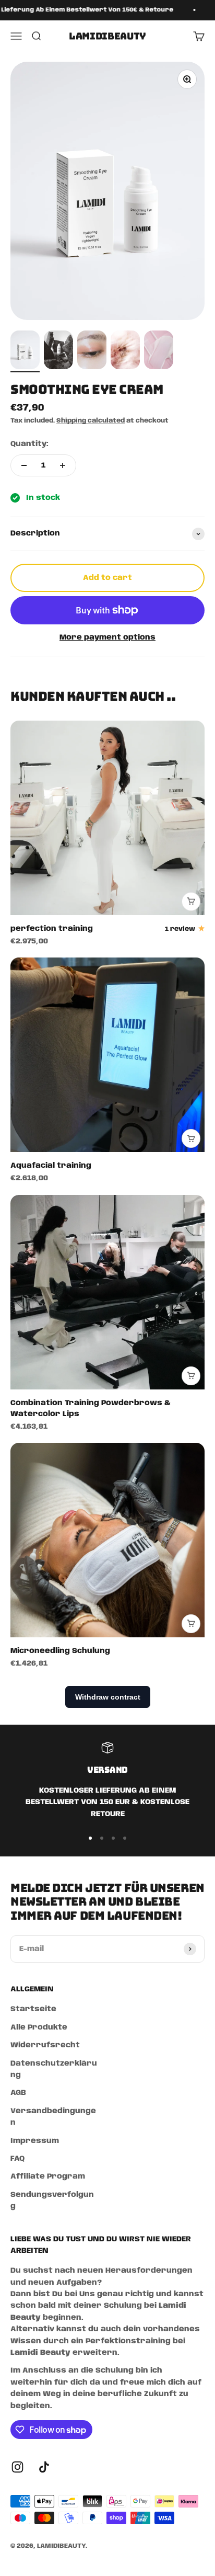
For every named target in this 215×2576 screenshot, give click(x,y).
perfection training (52, 929)
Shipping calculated (91, 421)
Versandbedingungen (53, 2117)
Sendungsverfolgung (52, 2201)
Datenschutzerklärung (54, 2069)
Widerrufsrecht (45, 2045)
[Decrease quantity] (24, 465)
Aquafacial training (51, 1166)
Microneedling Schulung (60, 1651)
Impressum (35, 2141)
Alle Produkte (39, 2027)
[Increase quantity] (63, 465)
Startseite (33, 2009)
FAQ (17, 2159)
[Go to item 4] (125, 351)
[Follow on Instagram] (17, 2467)
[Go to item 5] (159, 351)
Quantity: (29, 444)
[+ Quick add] (191, 902)
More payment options (107, 637)
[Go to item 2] (58, 351)
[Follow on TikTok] (44, 2467)
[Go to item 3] (92, 351)
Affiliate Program (48, 2176)
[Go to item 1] (25, 351)
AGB (18, 2093)
